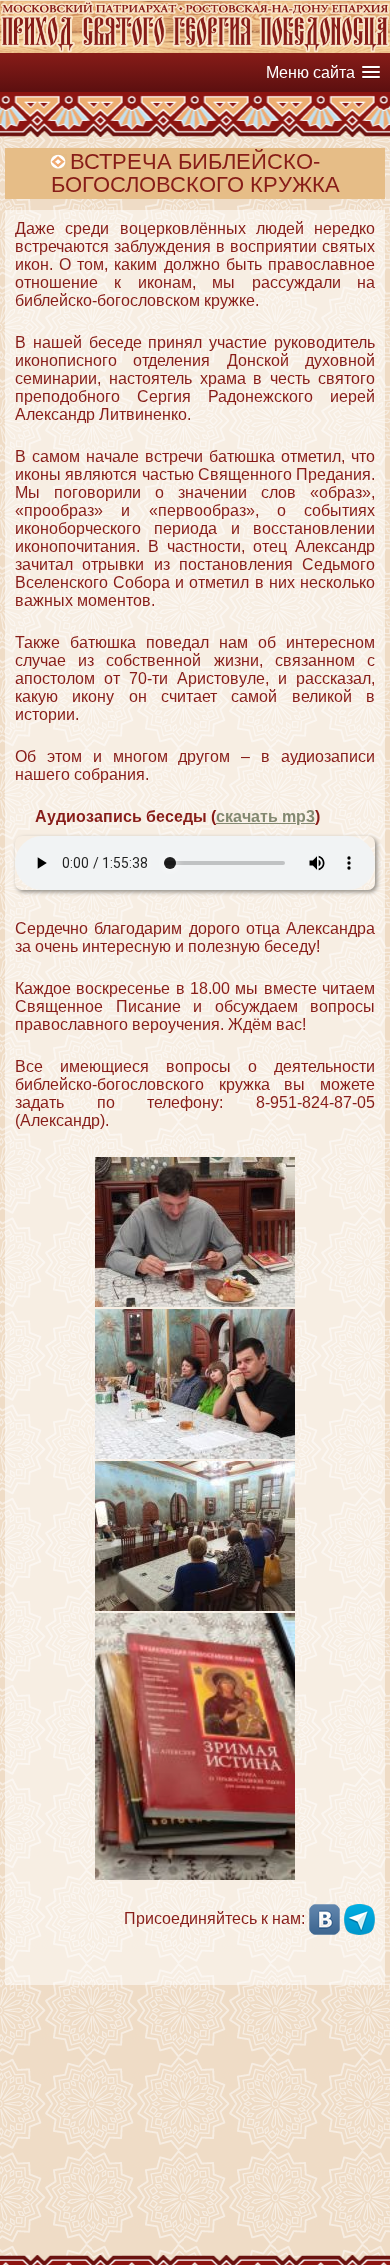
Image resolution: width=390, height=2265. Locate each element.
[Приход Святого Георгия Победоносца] (195, 47)
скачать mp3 (265, 816)
